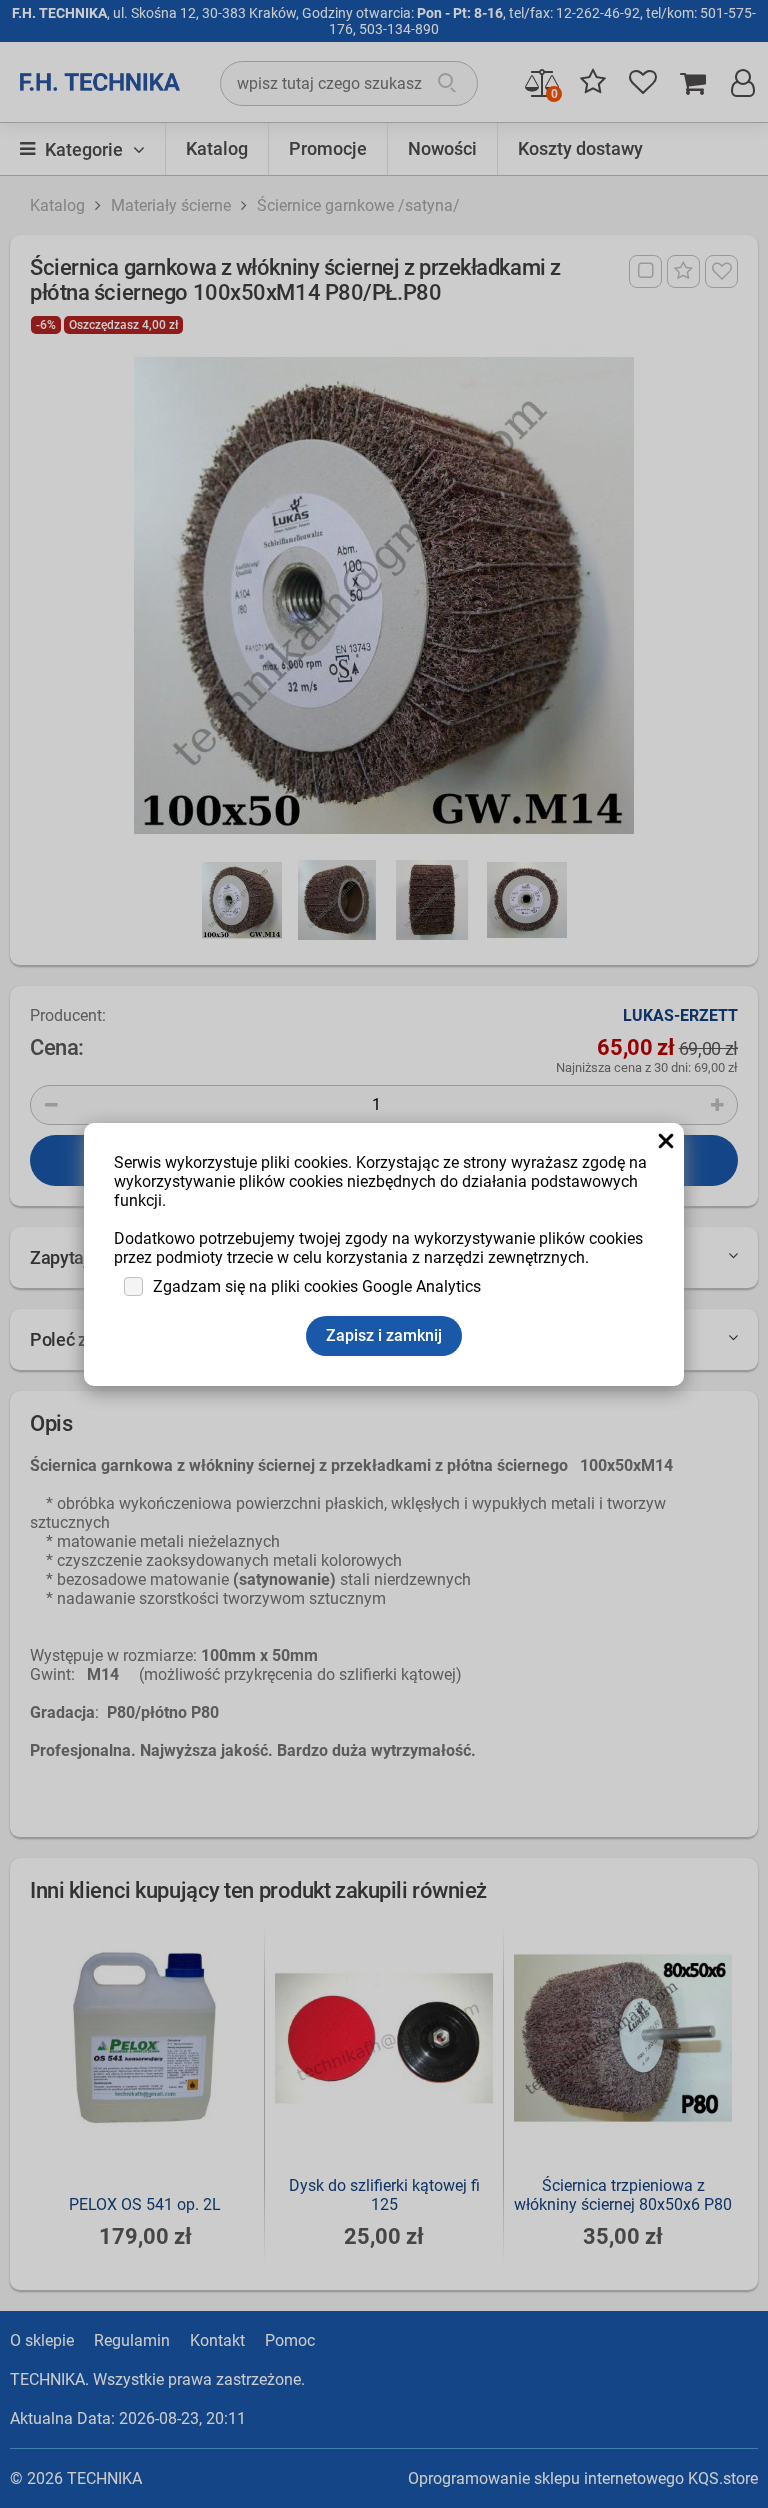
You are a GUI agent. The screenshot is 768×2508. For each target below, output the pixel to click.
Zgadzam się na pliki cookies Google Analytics (317, 1286)
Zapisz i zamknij (384, 1335)
